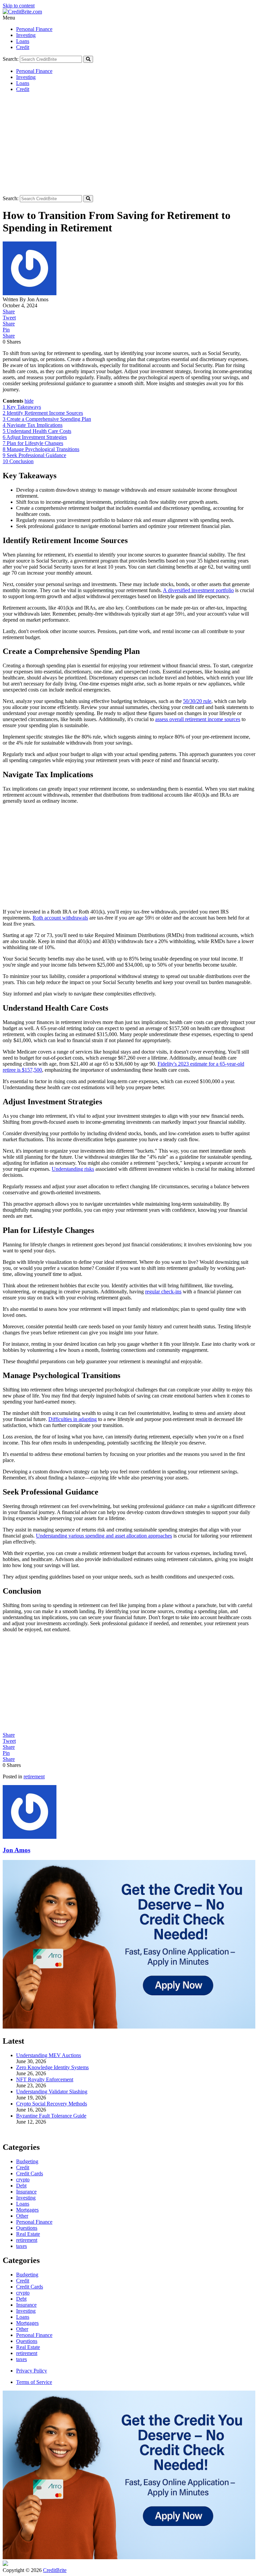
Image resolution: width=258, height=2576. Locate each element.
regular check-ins (163, 1292)
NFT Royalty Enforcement (45, 2079)
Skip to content (19, 6)
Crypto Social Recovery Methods (52, 2104)
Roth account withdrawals (60, 918)
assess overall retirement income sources (198, 719)
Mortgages (27, 2323)
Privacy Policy (32, 2371)
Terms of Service (34, 2382)
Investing (26, 35)
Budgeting (27, 2275)
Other (22, 2329)
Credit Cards (30, 2287)
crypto (23, 2293)
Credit (23, 47)
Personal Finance (34, 29)
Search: (11, 59)
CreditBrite (55, 2570)
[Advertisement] (129, 145)
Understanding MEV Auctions (49, 2055)
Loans (23, 41)
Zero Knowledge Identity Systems (52, 2067)
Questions (27, 2341)
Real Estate (28, 2347)
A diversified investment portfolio (198, 590)
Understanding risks (73, 1169)
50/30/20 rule (197, 701)
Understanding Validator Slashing (52, 2092)
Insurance (26, 2305)
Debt (21, 2299)
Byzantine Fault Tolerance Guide (51, 2116)
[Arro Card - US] (129, 2027)
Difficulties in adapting (73, 1419)
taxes (21, 2359)
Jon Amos (16, 1850)
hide (29, 401)
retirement (34, 1776)
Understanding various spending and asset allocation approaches (104, 1536)
